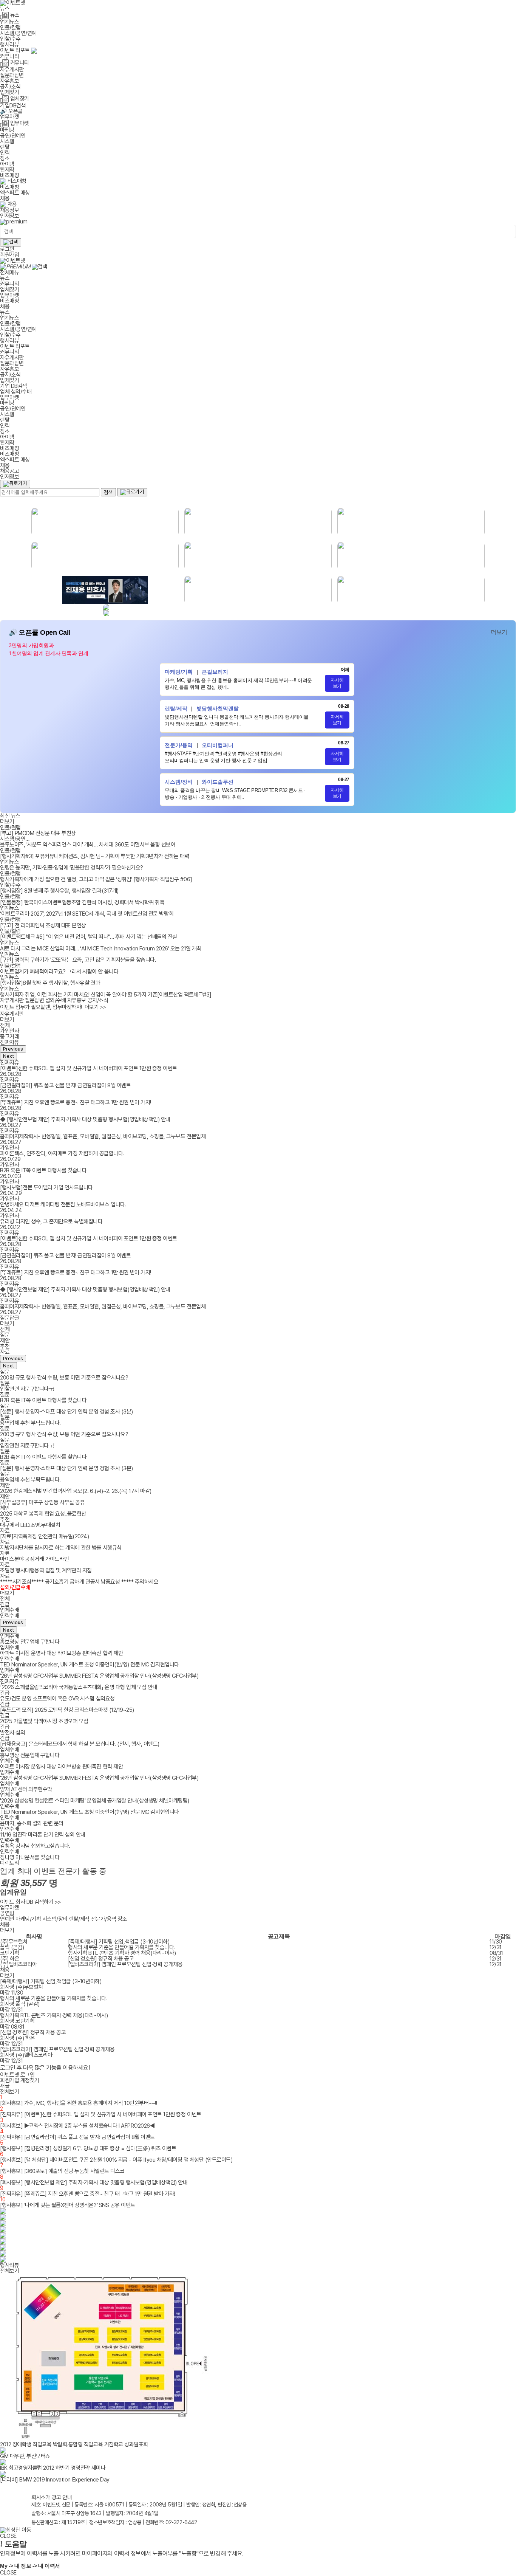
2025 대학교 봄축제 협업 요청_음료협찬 (43, 1514)
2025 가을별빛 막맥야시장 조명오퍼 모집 (44, 1721)
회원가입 (9, 255)
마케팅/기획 (28, 1919)
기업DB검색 (13, 105)
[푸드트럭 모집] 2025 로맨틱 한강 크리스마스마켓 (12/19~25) (67, 1710)
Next (8, 1056)
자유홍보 (9, 81)
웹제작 (7, 170)
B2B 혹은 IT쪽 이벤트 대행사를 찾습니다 (43, 1170)
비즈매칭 (9, 187)
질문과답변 (12, 75)
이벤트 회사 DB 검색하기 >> (31, 1902)
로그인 (7, 249)
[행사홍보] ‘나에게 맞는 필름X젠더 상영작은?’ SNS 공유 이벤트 (68, 2205)
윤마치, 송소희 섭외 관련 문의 (32, 1823)
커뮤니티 (9, 56)
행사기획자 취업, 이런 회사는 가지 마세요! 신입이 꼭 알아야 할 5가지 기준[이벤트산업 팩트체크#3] (106, 995)
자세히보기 (337, 683)
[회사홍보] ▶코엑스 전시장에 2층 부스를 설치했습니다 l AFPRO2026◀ (77, 2126)
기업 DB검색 (14, 386)
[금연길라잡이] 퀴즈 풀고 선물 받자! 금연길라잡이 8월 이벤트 (65, 1085)
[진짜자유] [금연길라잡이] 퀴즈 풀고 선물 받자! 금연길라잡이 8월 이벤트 (77, 2137)
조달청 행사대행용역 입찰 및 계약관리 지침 (46, 1570)
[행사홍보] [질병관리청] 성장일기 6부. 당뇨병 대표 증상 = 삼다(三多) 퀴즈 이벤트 (88, 2148)
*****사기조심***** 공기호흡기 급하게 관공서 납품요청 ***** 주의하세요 (79, 1582)
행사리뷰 (9, 45)
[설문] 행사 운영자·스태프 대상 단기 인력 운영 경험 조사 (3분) (66, 1412)
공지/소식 (10, 87)
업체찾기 (9, 92)
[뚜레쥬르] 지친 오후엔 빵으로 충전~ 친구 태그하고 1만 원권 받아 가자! (76, 1102)
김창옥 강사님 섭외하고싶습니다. (35, 1846)
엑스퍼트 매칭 (15, 193)
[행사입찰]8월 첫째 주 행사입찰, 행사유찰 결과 (50, 983)
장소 (5, 158)
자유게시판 (12, 70)
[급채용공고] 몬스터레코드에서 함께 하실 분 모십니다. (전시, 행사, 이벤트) (80, 1744)
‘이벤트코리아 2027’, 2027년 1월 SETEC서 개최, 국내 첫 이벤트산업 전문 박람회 (87, 914)
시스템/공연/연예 (18, 33)
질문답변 (34, 1000)
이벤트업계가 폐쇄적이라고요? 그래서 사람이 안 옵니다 (59, 972)
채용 (5, 198)
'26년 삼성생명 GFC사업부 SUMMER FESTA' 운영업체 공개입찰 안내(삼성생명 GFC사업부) (99, 1676)
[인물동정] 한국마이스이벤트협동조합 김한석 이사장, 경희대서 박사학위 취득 (82, 902)
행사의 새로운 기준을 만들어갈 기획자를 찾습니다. (122, 1947)
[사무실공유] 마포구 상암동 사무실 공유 (42, 1502)
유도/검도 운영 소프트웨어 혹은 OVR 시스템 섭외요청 (57, 1699)
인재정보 (9, 216)
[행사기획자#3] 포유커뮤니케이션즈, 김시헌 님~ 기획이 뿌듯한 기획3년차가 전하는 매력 (95, 856)
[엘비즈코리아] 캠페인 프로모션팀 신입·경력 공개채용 (125, 1964)
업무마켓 (9, 117)
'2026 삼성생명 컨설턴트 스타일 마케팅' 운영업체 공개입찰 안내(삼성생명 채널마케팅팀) (95, 1801)
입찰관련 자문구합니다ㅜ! (27, 1389)
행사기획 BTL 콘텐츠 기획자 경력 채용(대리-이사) (122, 1953)
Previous (13, 1049)
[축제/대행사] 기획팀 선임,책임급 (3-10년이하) (119, 1942)
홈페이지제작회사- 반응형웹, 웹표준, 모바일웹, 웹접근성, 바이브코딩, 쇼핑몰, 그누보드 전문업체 (103, 1136)
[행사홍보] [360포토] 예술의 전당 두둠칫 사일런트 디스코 (62, 2171)
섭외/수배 (56, 1000)
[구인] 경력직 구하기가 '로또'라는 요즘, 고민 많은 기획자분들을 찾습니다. (78, 960)
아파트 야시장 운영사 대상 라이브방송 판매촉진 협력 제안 (61, 1653)
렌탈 (5, 147)
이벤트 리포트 (15, 50)
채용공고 (9, 471)
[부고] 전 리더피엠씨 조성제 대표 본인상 (43, 925)
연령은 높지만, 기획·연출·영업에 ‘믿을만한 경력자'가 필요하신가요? (72, 868)
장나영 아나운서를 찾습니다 (30, 1857)
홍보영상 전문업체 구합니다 (30, 1642)
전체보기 (9, 2092)
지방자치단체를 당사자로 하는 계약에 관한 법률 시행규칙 (61, 1548)
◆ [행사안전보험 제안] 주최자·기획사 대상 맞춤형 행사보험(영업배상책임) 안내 (85, 1119)
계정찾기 (30, 2080)
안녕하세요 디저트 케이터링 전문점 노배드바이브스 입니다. (63, 1204)
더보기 (499, 632)
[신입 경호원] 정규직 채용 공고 (101, 1959)
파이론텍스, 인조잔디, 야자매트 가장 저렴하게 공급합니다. (62, 1153)
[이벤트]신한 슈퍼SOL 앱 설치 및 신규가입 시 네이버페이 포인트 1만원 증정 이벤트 (89, 1068)
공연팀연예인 (7, 1916)
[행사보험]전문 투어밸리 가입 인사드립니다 (46, 1187)
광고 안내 (62, 2497)
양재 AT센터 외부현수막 (26, 1789)
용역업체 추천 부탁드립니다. (30, 1423)
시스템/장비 (55, 1919)
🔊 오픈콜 (11, 111)
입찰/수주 (10, 39)
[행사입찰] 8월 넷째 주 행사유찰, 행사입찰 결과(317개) (59, 891)
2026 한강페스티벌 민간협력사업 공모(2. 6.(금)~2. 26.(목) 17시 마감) (76, 1491)
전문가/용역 (104, 1919)
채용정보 (9, 210)
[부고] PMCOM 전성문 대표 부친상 (38, 833)
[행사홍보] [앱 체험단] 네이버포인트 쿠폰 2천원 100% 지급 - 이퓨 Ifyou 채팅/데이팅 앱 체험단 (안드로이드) (116, 2160)
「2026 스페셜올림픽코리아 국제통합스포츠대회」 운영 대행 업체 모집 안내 (79, 1687)
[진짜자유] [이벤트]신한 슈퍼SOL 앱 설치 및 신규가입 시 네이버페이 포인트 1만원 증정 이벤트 (101, 2114)
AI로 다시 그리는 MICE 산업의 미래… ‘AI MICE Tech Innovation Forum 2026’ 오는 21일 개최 (101, 949)
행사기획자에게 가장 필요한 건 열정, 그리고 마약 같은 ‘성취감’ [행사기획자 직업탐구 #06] (96, 879)
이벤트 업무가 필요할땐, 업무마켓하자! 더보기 (53, 1007)
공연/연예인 (13, 136)
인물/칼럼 (10, 28)
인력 (5, 153)
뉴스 (5, 9)
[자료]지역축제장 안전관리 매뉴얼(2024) (44, 1536)
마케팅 (7, 130)
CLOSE (8, 2536)
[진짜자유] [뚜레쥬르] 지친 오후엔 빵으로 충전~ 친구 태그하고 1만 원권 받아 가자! (87, 2194)
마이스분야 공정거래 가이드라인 (34, 1559)
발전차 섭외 (12, 1733)
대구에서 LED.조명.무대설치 (30, 1525)
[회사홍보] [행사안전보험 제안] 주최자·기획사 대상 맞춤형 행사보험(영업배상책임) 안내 (94, 2182)
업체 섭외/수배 (16, 392)
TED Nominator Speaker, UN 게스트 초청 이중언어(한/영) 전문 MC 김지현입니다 (90, 1665)
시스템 (7, 141)
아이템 (7, 164)
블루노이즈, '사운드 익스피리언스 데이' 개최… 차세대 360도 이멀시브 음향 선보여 (88, 845)
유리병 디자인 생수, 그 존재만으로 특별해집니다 (51, 1221)
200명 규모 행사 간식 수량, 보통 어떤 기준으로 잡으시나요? (64, 1378)
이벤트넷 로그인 (17, 2075)
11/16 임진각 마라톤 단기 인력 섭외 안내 (43, 1835)
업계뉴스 (9, 22)
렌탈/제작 (79, 1919)
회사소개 (41, 2497)
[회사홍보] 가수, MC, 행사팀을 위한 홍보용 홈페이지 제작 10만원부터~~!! (78, 2103)
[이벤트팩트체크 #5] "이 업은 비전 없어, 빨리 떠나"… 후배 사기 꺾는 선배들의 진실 (89, 937)
